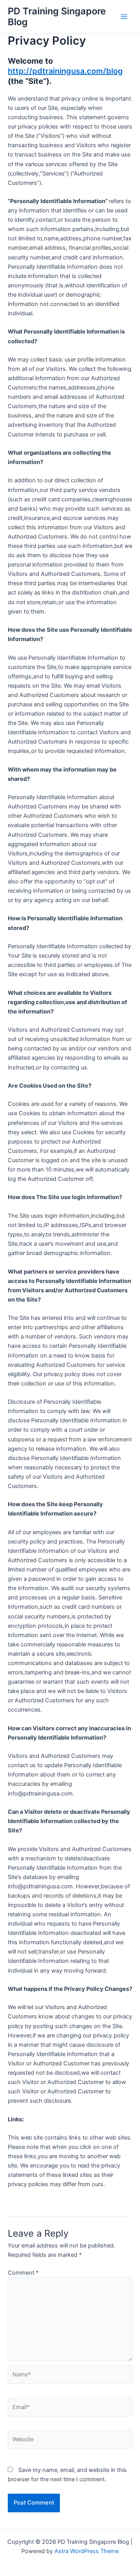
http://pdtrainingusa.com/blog (65, 71)
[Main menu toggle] (124, 17)
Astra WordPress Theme (87, 2551)
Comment (23, 2273)
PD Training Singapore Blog (57, 17)
